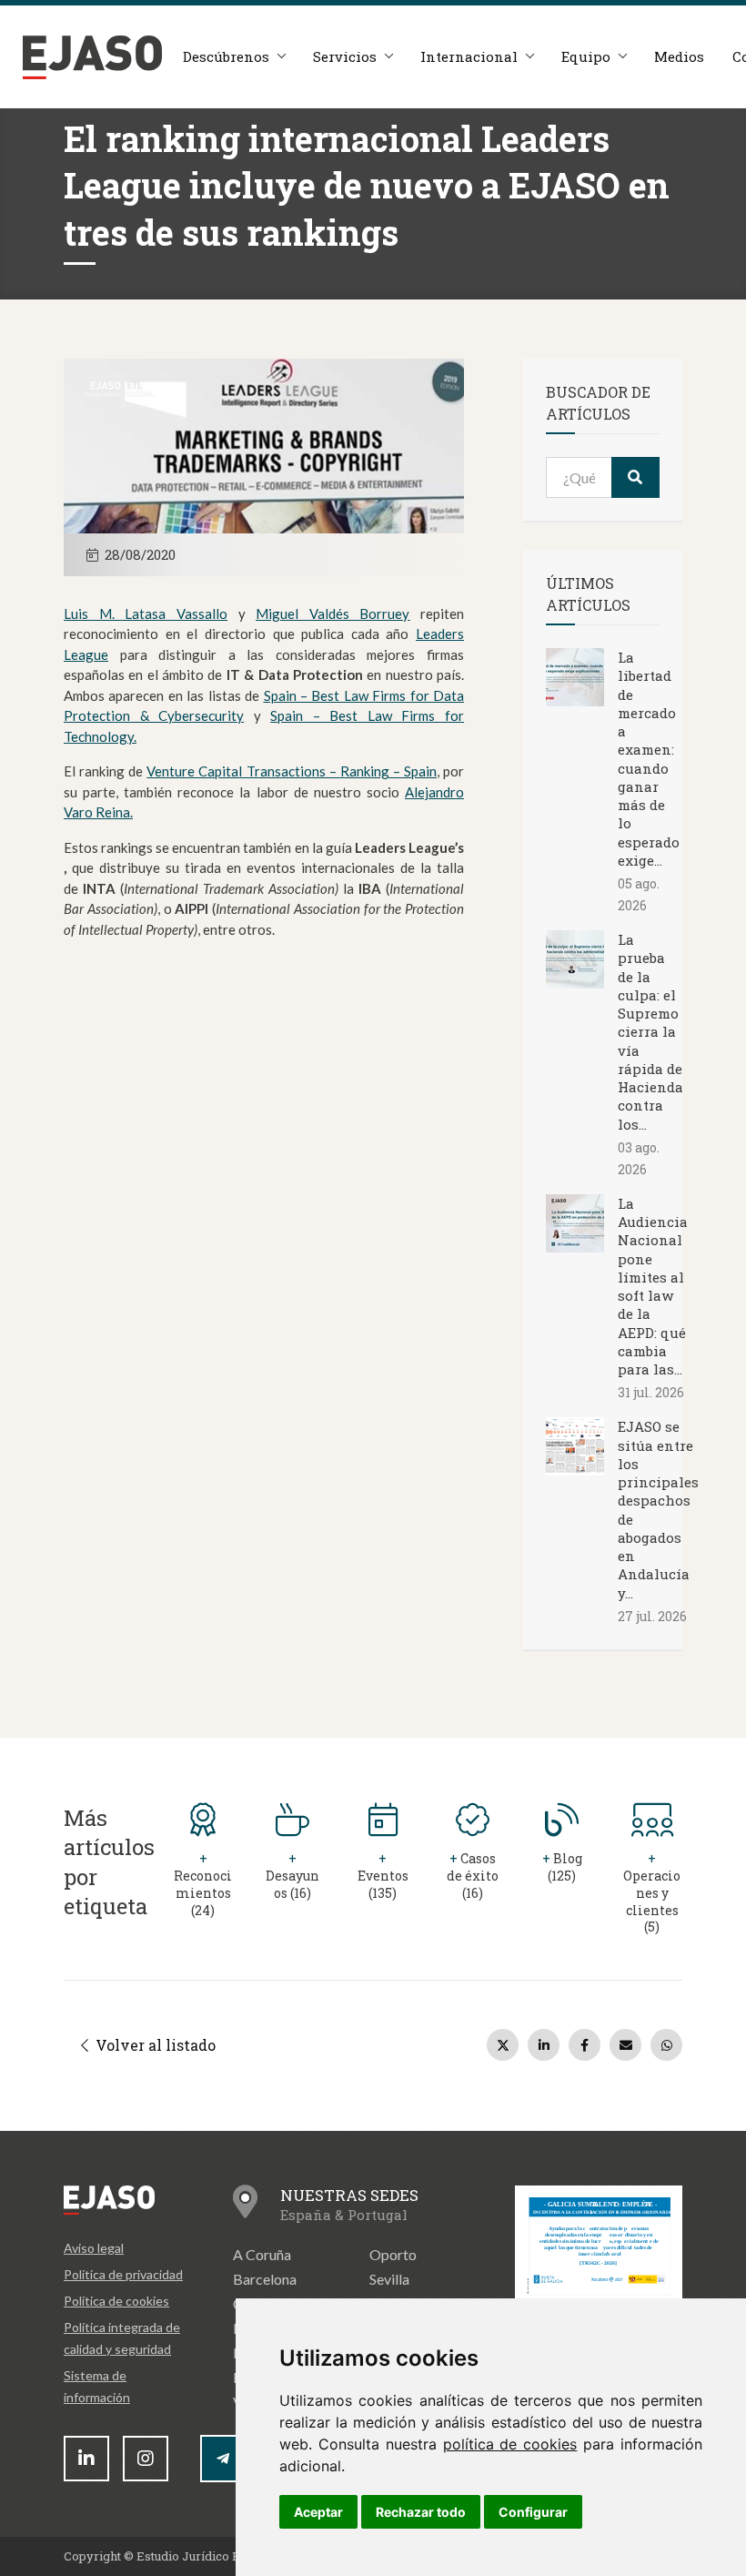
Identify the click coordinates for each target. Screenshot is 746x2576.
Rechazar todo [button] (421, 2512)
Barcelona (265, 2279)
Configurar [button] (533, 2512)
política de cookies (510, 2444)
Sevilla (389, 2279)
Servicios (345, 56)
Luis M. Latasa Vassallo (146, 614)
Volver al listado (154, 2045)
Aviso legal (94, 2248)
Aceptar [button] (318, 2512)
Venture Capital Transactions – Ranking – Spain (292, 771)
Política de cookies (116, 2301)
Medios (679, 56)
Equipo (586, 56)
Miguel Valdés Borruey (333, 614)
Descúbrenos (226, 56)
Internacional (469, 56)
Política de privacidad (123, 2274)
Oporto (393, 2254)
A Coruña (262, 2254)
